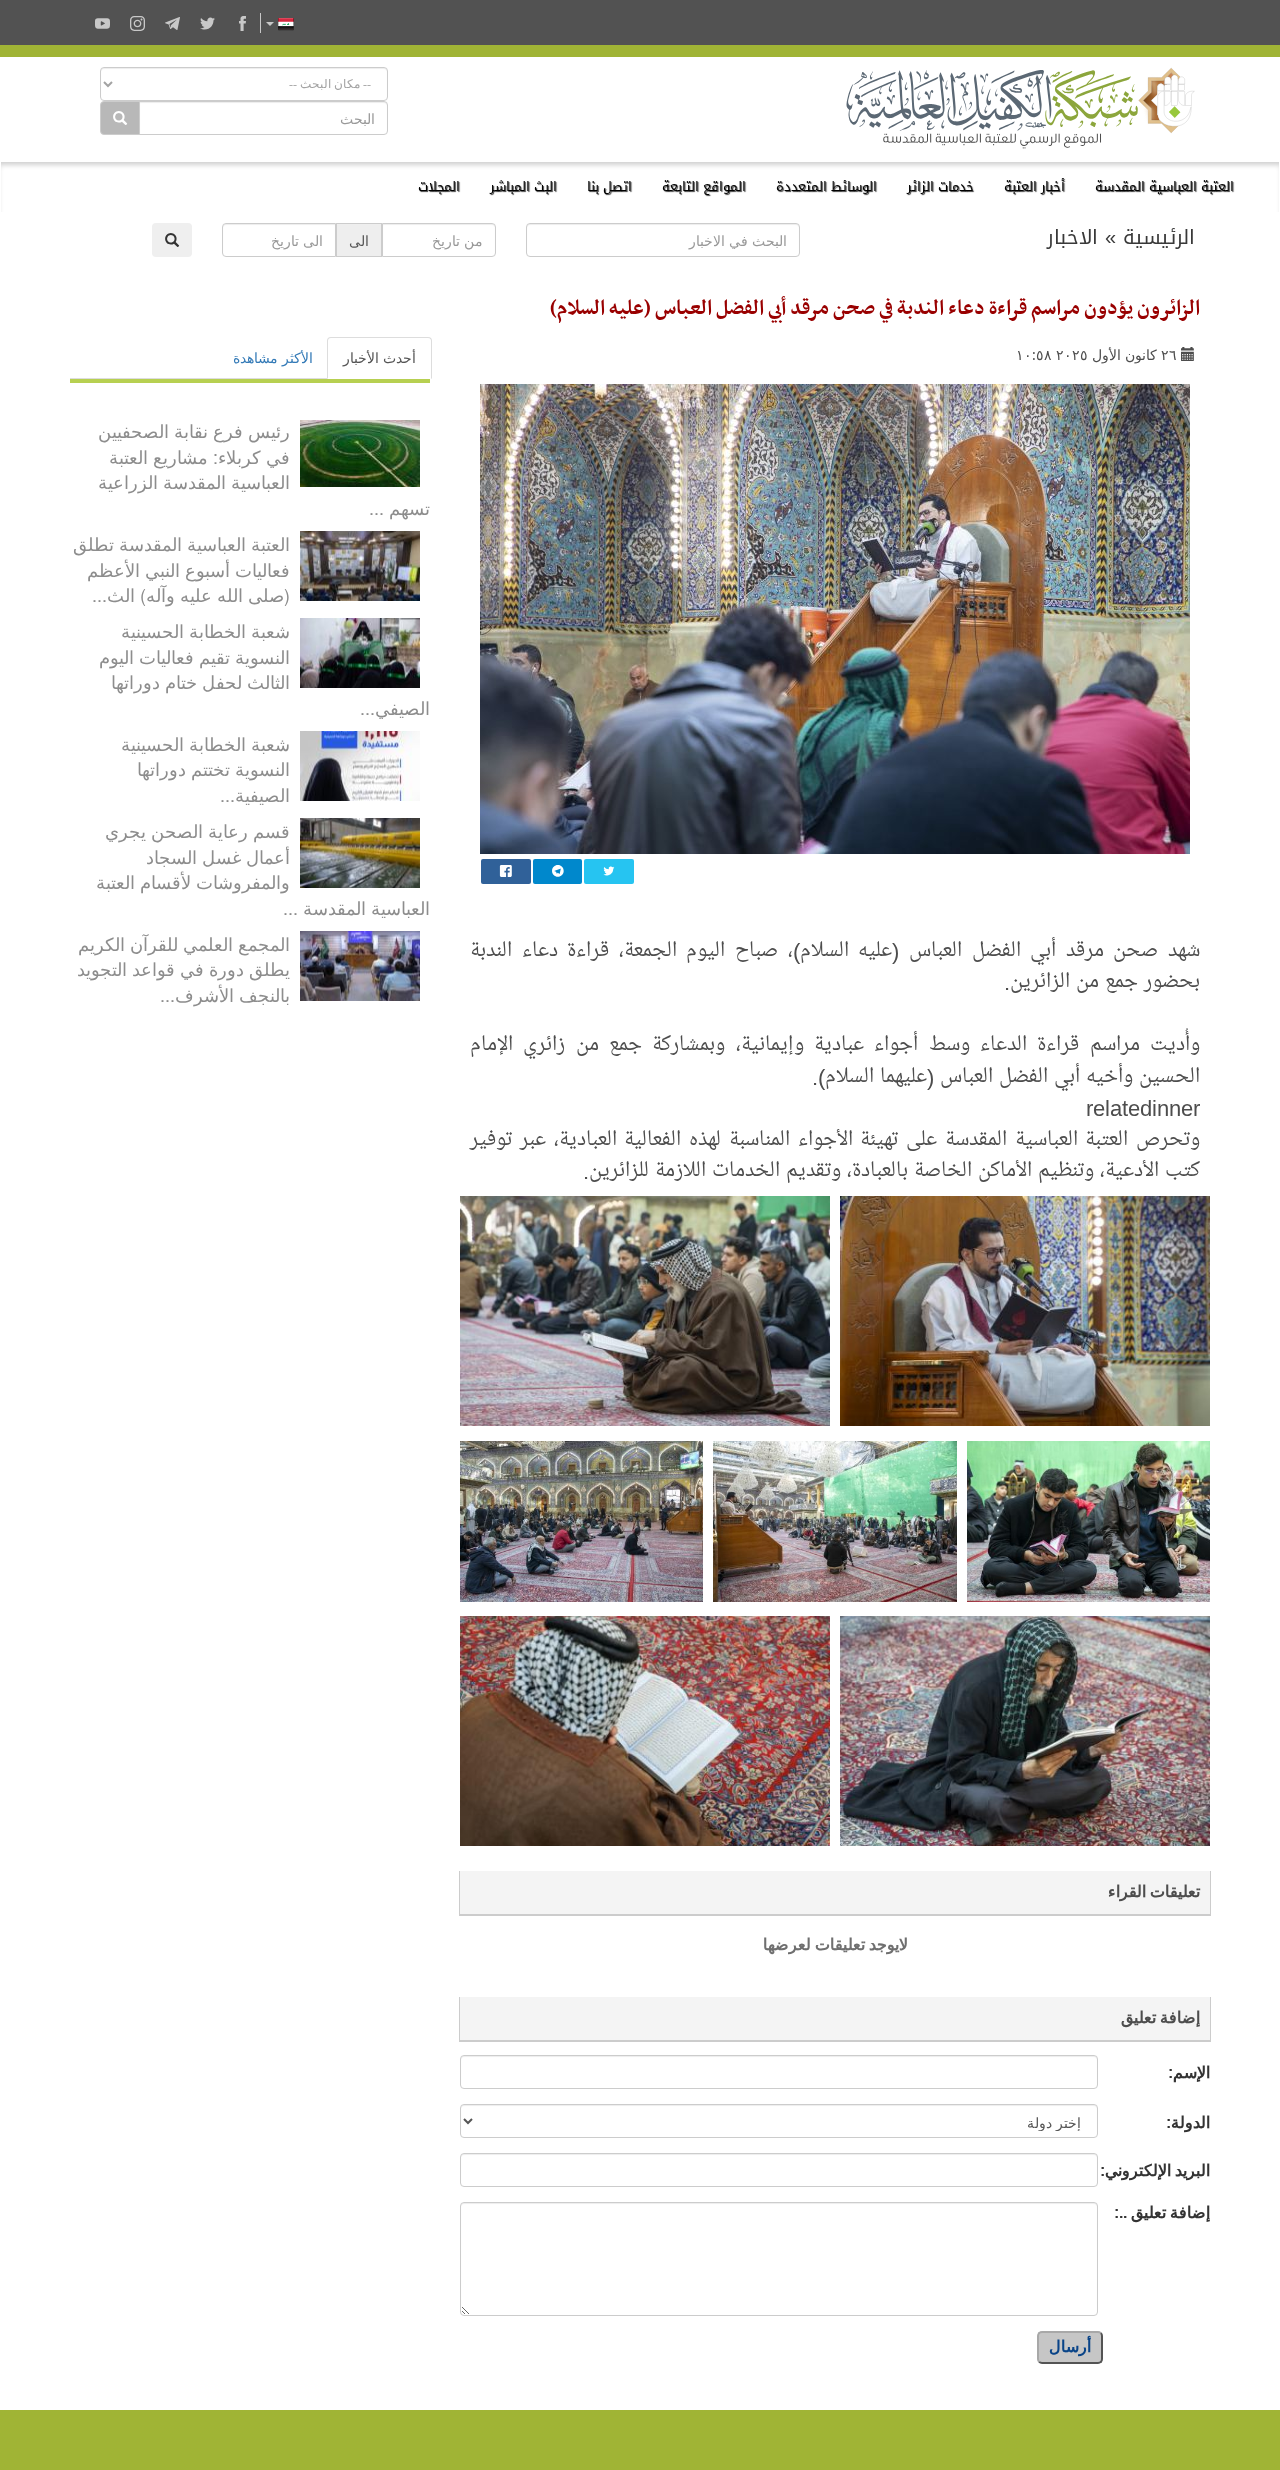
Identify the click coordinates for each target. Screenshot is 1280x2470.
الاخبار (1072, 237)
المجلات (439, 186)
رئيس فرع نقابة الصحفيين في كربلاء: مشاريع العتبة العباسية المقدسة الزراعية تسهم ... (264, 468)
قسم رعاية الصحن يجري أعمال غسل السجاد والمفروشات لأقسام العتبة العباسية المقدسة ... (263, 868)
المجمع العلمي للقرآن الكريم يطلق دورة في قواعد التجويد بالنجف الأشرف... (183, 968)
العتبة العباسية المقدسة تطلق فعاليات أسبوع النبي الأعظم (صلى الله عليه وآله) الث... (181, 568)
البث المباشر (523, 186)
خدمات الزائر (940, 186)
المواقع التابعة (704, 186)
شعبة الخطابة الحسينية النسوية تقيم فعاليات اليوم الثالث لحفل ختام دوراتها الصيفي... (264, 668)
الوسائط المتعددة (826, 186)
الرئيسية (1159, 237)
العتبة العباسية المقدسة (1164, 186)
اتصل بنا (609, 186)
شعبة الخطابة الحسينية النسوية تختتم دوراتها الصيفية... (205, 768)
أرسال (1070, 2346)
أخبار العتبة (1034, 186)
